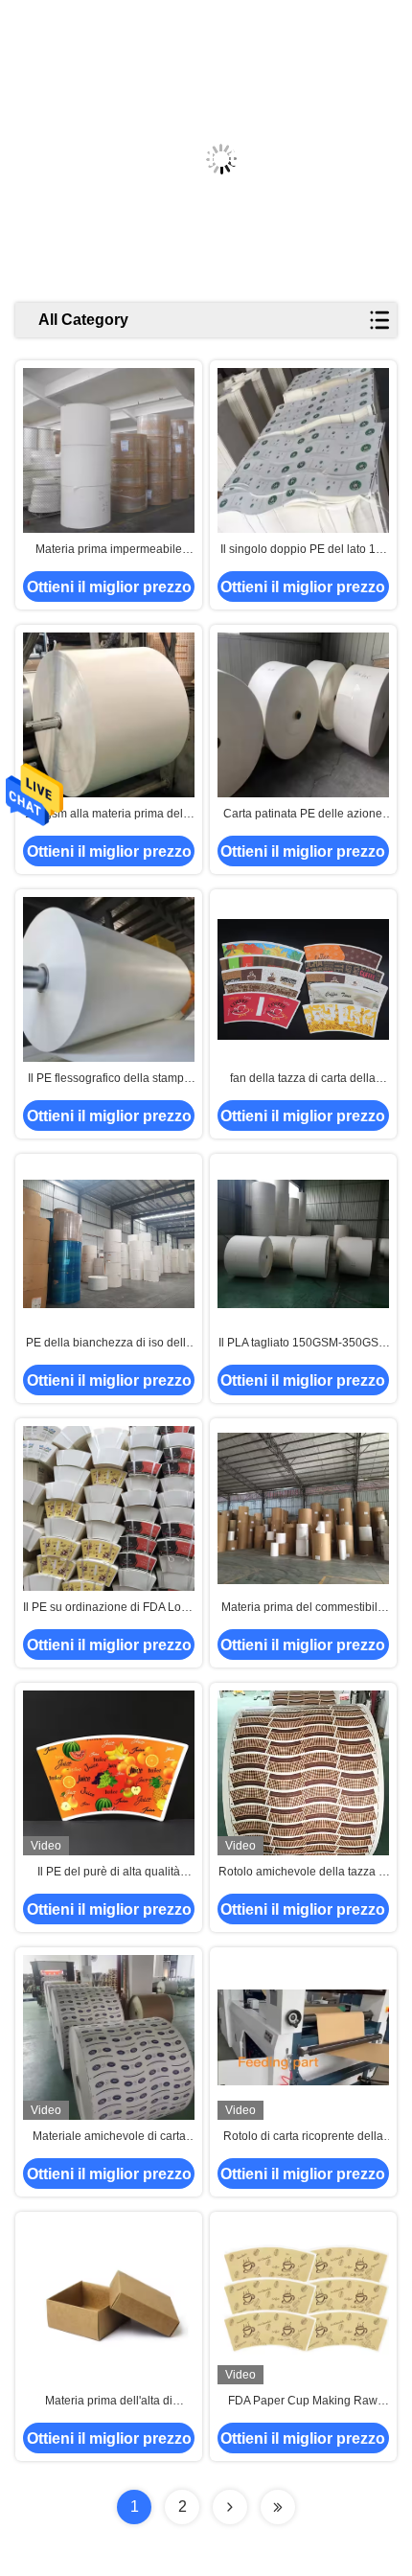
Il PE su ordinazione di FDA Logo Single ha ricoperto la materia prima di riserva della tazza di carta (109, 1608)
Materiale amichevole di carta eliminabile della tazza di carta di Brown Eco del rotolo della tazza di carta (109, 2137)
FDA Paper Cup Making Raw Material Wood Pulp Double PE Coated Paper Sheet (303, 2402)
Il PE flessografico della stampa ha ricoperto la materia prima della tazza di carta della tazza (109, 1079)
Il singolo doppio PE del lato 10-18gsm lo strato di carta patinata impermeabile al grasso (303, 550)
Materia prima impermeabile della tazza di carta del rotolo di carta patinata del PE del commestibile (109, 550)
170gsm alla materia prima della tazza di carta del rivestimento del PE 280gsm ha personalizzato (109, 815)
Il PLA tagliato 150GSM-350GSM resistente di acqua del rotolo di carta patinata (303, 1344)
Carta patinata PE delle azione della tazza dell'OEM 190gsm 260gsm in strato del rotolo (303, 815)
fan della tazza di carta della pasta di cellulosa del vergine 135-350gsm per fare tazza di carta (303, 1079)
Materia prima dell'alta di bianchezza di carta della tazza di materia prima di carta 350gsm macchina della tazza (109, 2402)
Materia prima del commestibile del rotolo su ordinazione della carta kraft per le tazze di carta (303, 1608)
